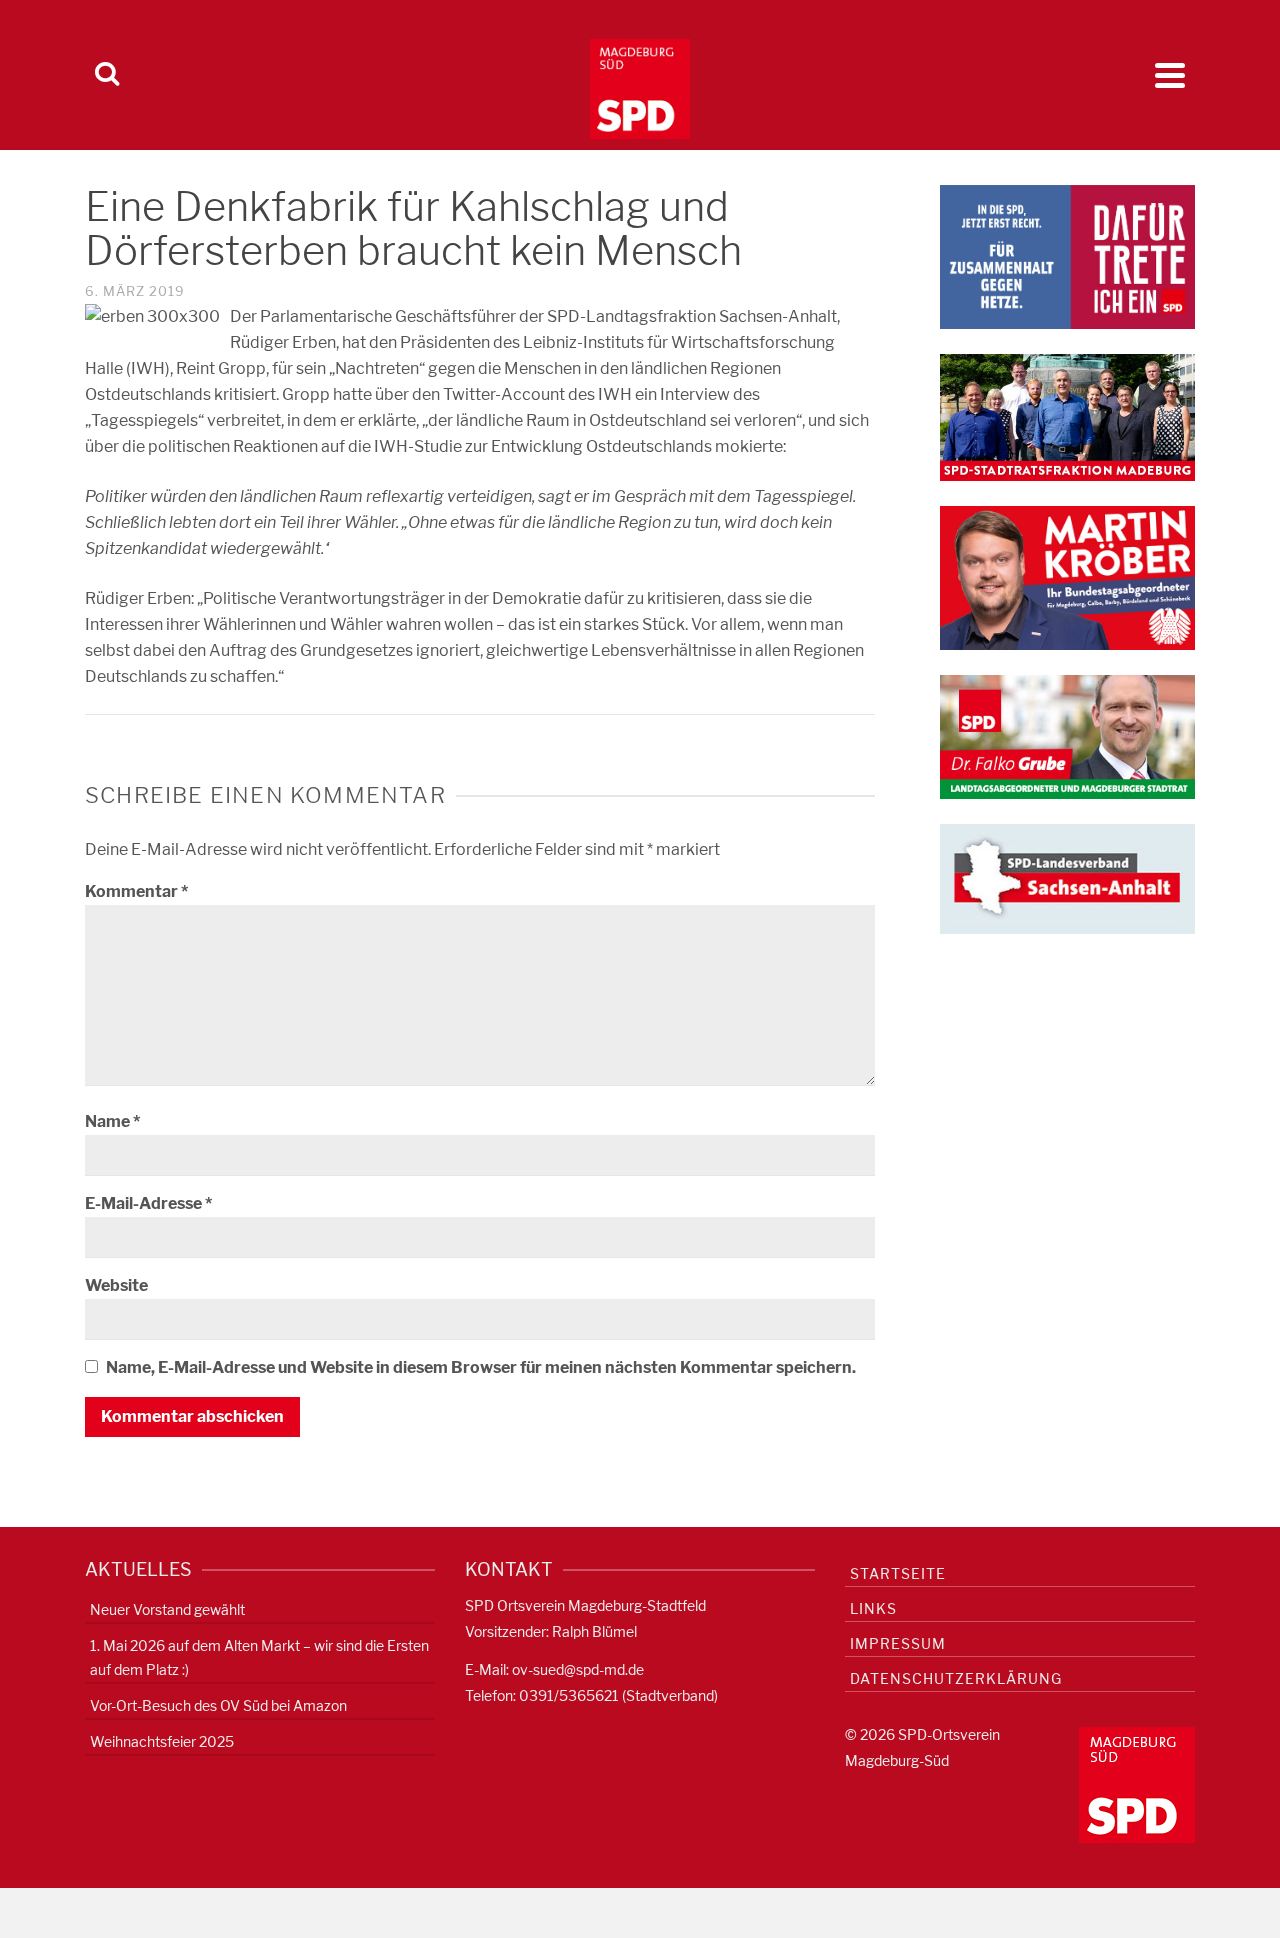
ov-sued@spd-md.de (578, 1669)
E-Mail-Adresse (148, 1203)
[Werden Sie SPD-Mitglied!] (1067, 255)
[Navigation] (1170, 75)
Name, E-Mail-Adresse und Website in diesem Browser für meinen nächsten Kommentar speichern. (481, 1367)
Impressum (898, 1643)
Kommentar (136, 891)
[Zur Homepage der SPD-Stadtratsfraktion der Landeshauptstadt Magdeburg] (1067, 416)
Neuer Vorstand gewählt (167, 1609)
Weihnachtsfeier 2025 (162, 1741)
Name (112, 1121)
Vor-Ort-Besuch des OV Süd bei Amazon (218, 1705)
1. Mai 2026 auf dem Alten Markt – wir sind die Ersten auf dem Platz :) (259, 1657)
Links (873, 1608)
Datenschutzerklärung (956, 1678)
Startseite (898, 1573)
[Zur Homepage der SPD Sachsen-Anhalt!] (1067, 877)
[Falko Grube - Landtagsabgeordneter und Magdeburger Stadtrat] (1067, 735)
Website (116, 1285)
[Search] (107, 75)
